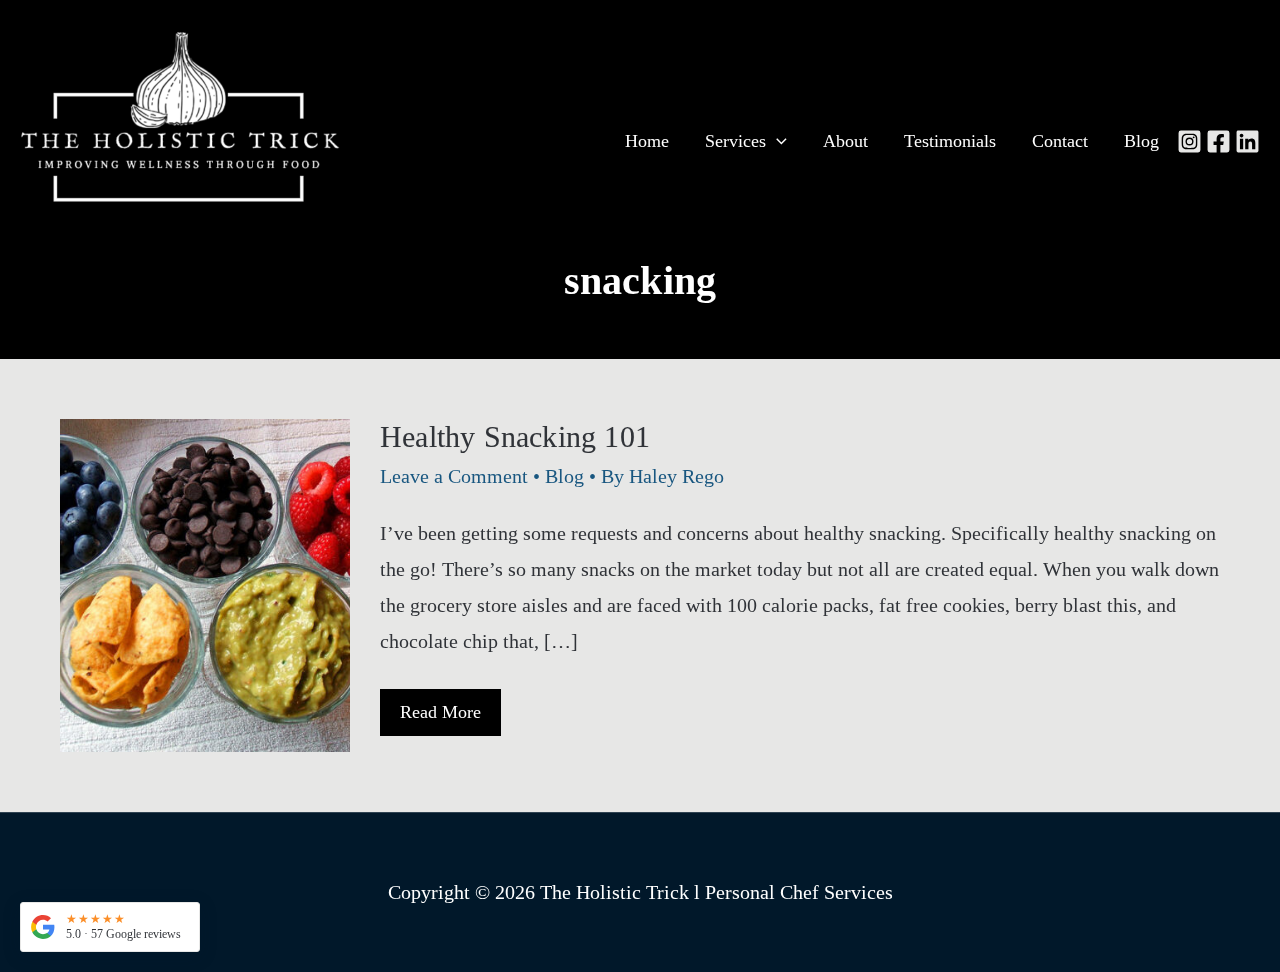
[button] (110, 927)
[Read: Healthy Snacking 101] (205, 583)
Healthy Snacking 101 (515, 436)
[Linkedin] (1247, 141)
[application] (776, 141)
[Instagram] (1189, 141)
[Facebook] (1218, 141)
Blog (564, 476)
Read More (440, 718)
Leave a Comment (454, 476)
